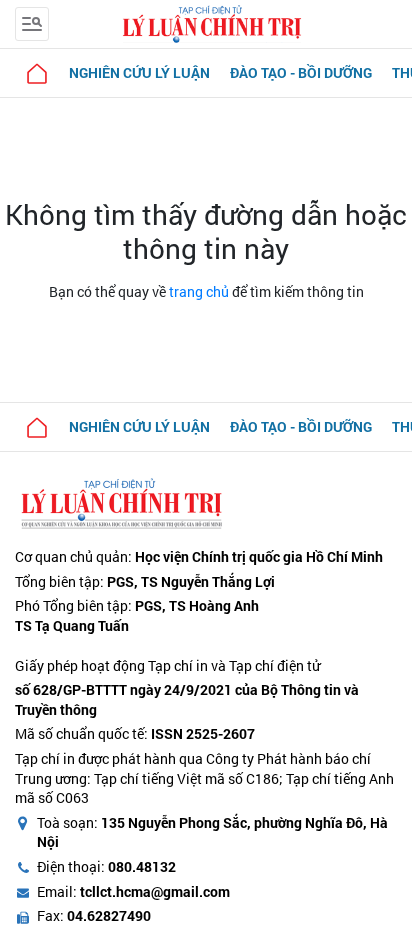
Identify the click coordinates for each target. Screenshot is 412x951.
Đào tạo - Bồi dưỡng (301, 72)
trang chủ (199, 291)
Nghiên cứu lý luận (139, 72)
